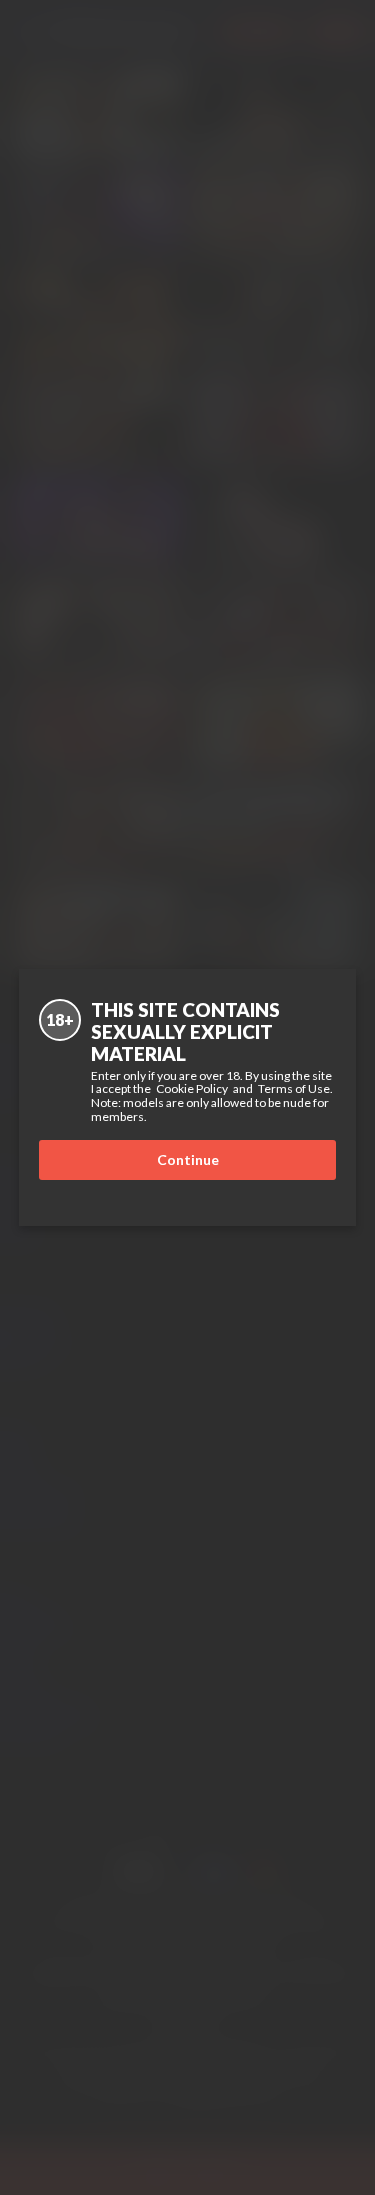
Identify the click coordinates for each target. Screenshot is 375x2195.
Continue (188, 1159)
